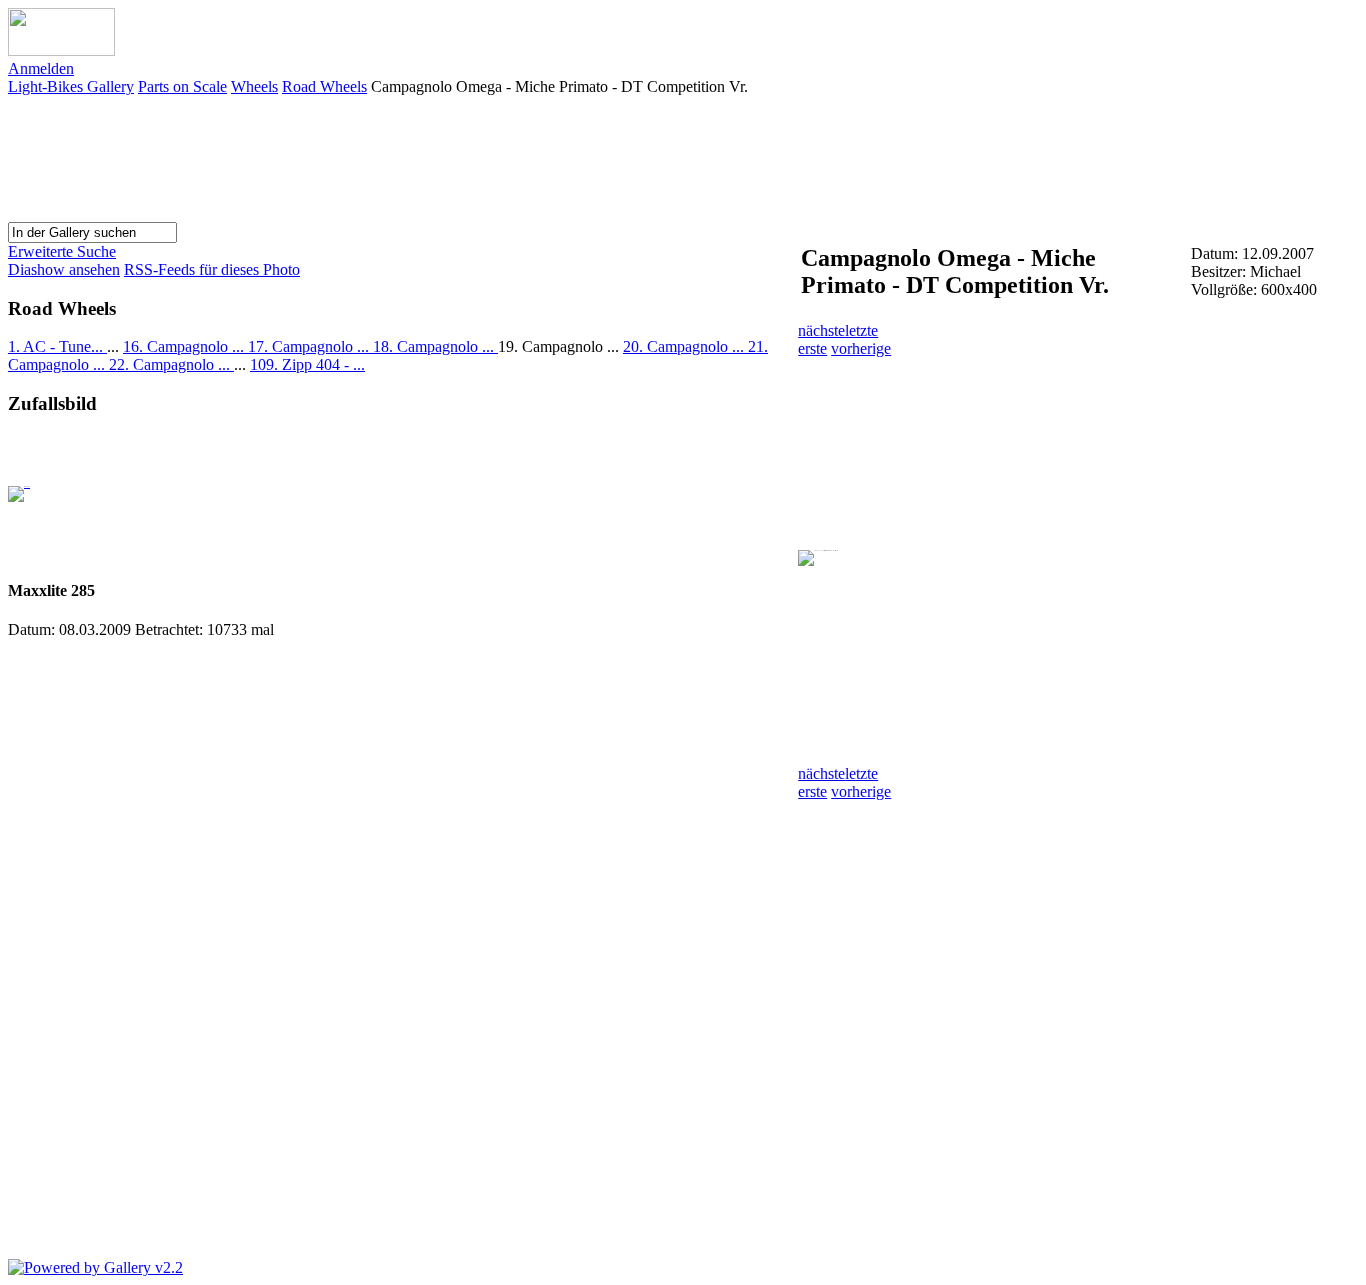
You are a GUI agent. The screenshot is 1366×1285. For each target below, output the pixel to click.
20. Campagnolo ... (685, 346)
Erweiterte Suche (62, 251)
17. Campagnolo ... (310, 346)
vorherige (861, 348)
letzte (861, 330)
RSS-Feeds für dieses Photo (212, 269)
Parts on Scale (182, 86)
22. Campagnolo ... (171, 364)
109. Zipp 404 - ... (307, 364)
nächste (821, 330)
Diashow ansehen (64, 269)
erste (812, 348)
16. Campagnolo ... (185, 346)
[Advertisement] (994, 157)
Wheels (254, 86)
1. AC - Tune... (57, 346)
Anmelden (41, 68)
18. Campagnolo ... (435, 346)
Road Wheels (324, 86)
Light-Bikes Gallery (71, 86)
